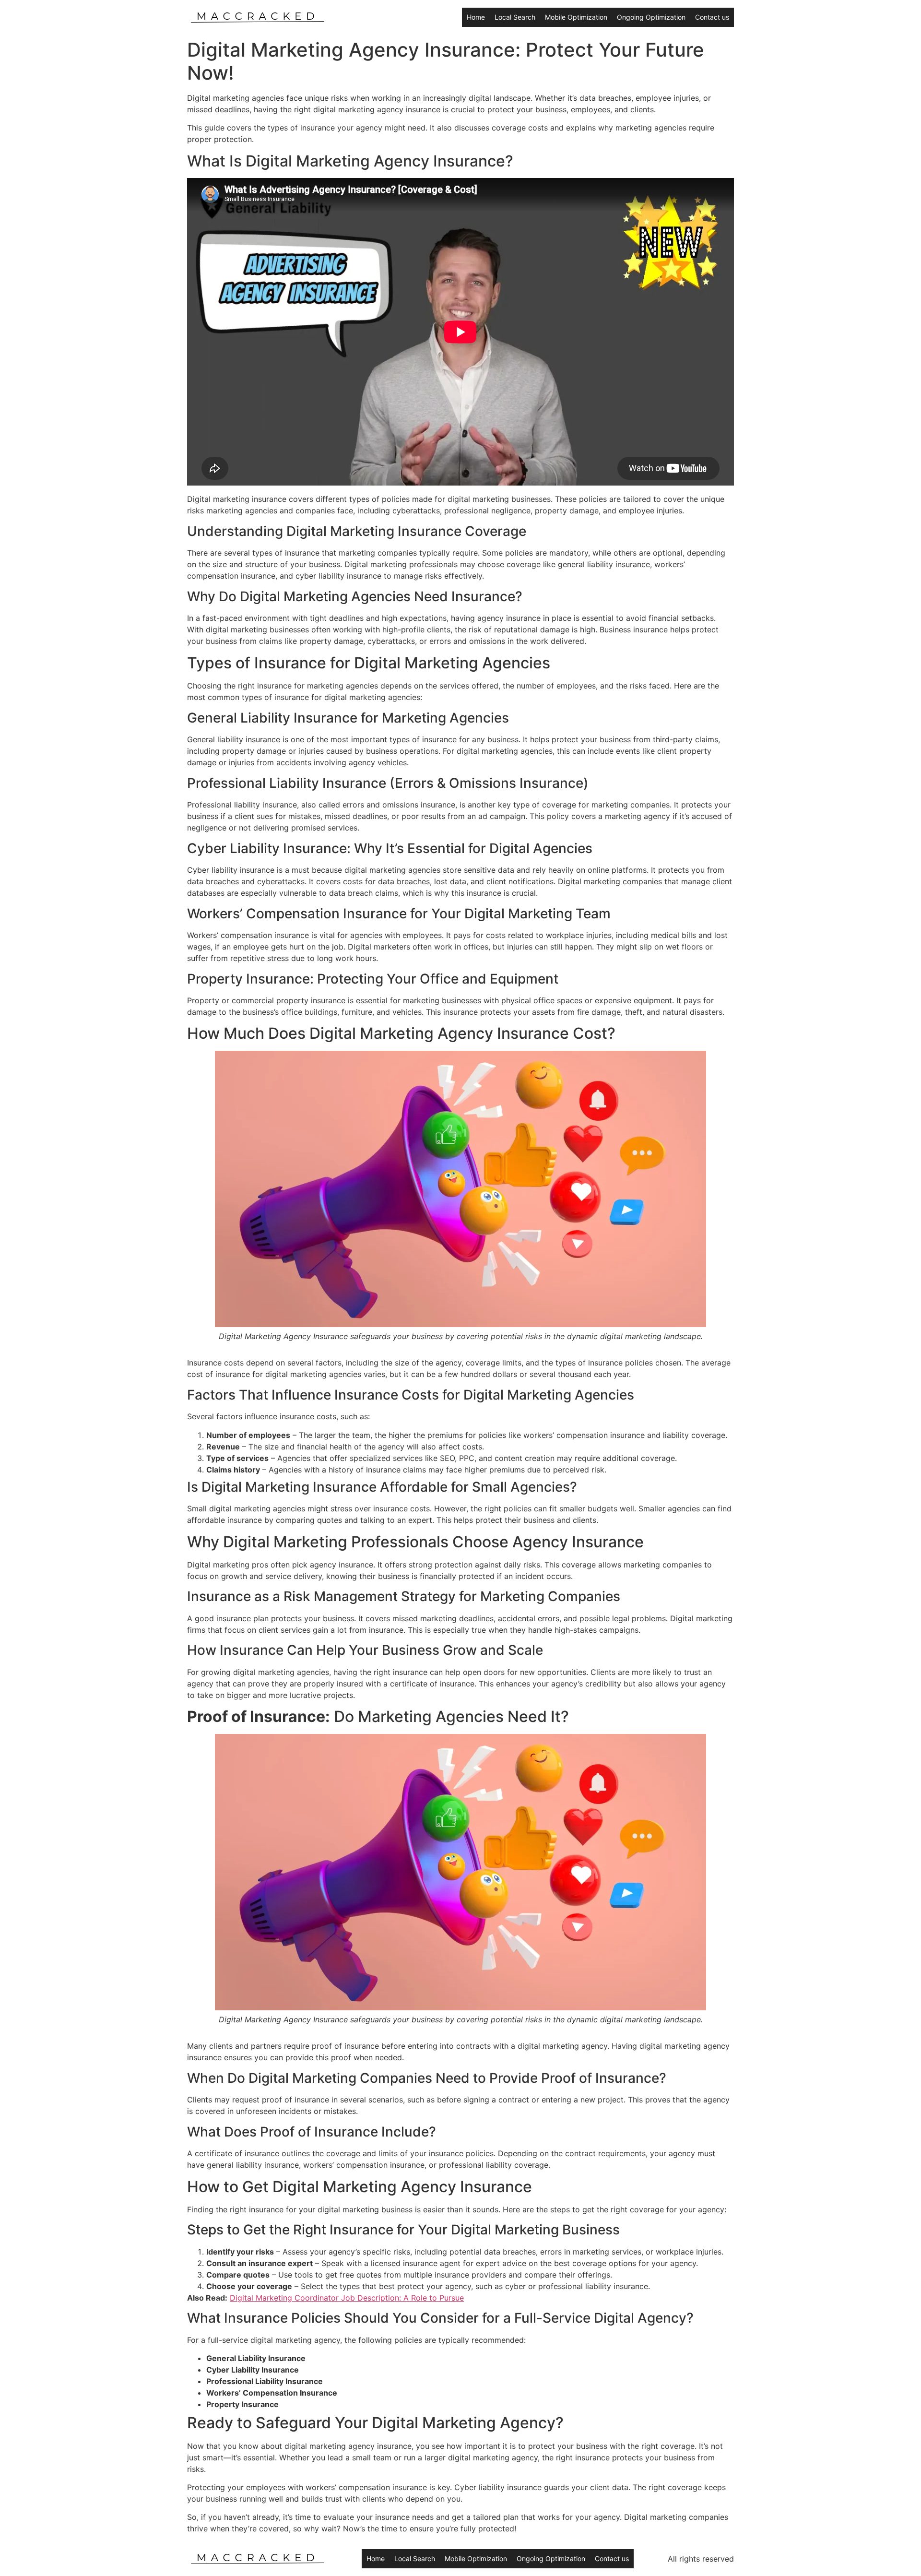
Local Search (515, 17)
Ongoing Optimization (651, 17)
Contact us (712, 17)
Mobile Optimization (576, 17)
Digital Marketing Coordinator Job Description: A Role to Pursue (347, 2298)
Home (476, 17)
